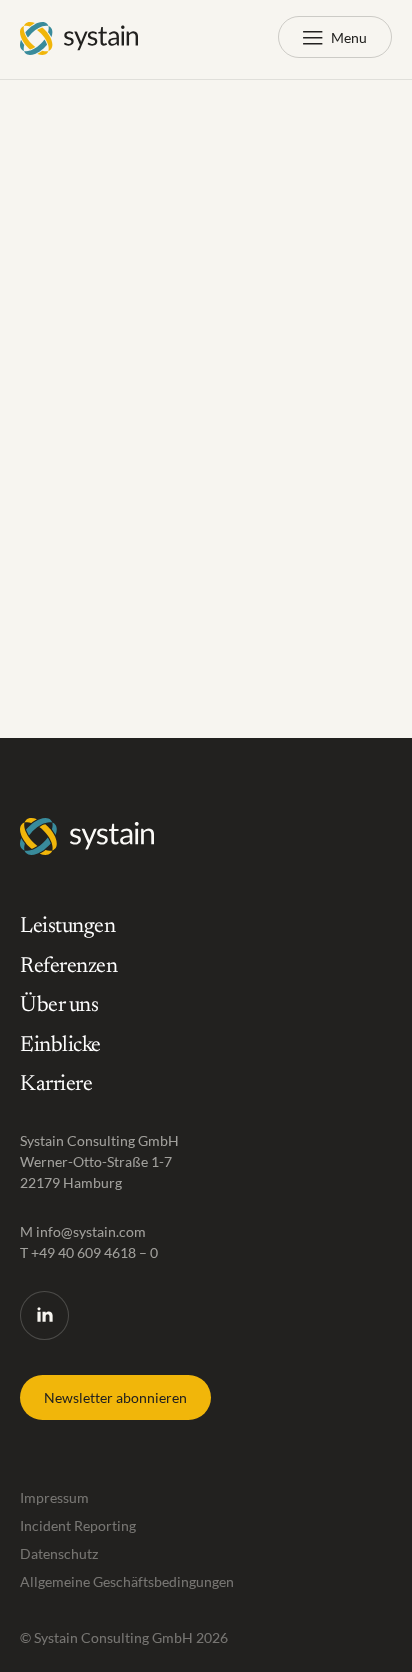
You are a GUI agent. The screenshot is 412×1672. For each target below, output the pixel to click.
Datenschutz (59, 1553)
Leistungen (68, 927)
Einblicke (60, 1046)
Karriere (56, 1086)
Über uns (59, 1007)
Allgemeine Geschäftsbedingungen (127, 1581)
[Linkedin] (44, 1315)
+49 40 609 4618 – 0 (94, 1252)
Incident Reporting (78, 1525)
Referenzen (69, 967)
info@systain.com (91, 1231)
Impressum (54, 1497)
